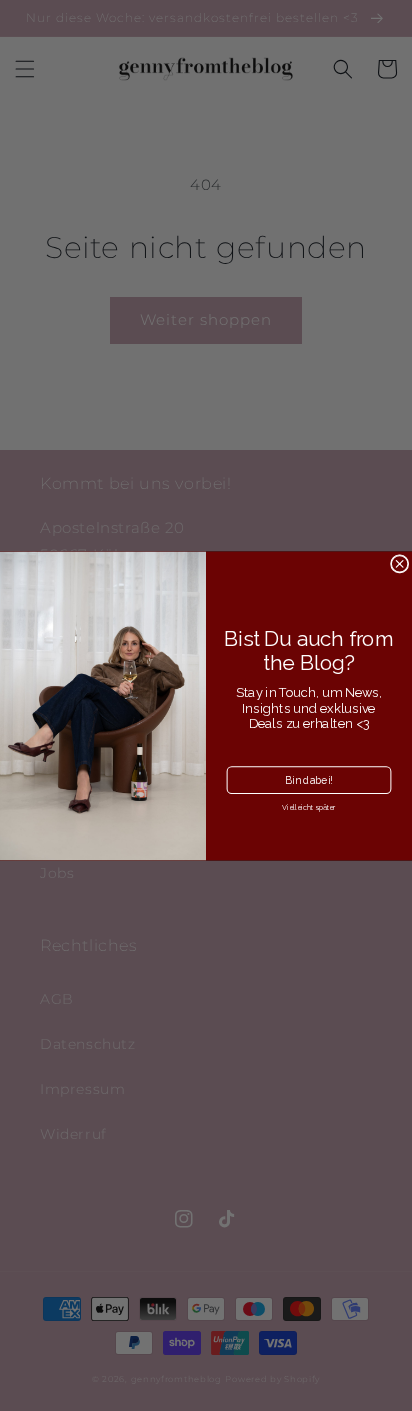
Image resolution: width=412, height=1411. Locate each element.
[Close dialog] (399, 563)
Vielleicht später (309, 807)
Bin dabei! (308, 779)
